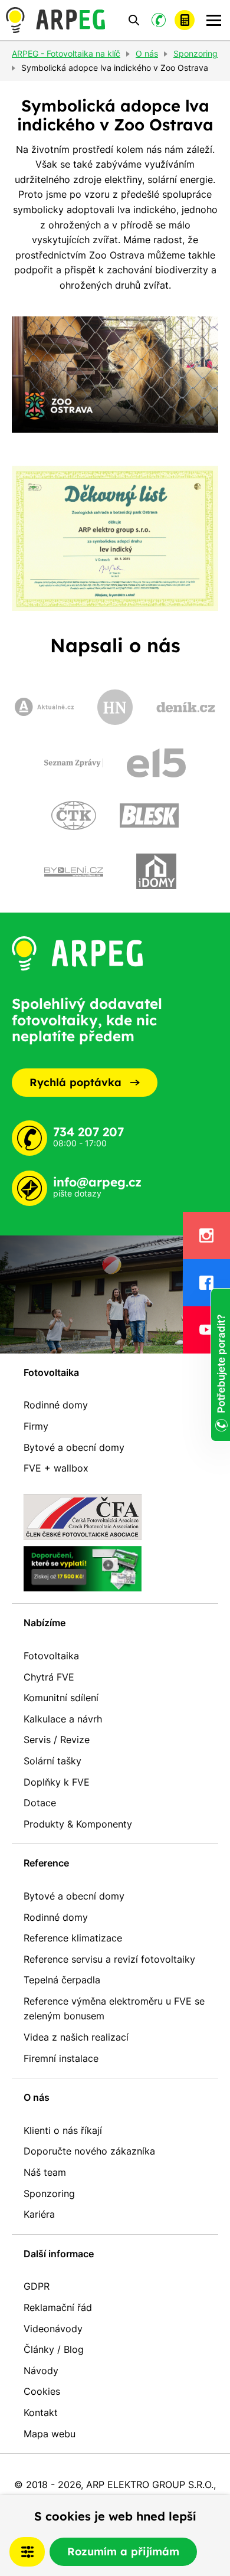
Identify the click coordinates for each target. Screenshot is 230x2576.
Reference (46, 1863)
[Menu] (214, 20)
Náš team (45, 2172)
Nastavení (27, 2552)
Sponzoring (49, 2193)
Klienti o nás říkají (63, 2130)
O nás (37, 2097)
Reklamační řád (58, 2307)
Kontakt (41, 2412)
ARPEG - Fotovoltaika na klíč (66, 54)
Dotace (40, 1803)
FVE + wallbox (56, 1468)
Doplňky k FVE (57, 1782)
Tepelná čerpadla (62, 1980)
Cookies (42, 2391)
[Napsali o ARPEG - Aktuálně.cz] (44, 707)
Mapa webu (50, 2434)
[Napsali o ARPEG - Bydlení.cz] (74, 871)
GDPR (37, 2286)
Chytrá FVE (49, 1677)
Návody (41, 2371)
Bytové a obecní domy (74, 1447)
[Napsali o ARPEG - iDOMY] (156, 871)
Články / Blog (54, 2349)
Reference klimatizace (73, 1938)
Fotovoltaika (51, 1372)
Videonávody (53, 2329)
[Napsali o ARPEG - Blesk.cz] (149, 815)
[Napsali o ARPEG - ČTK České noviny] (74, 815)
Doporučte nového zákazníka (89, 2151)
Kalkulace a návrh (63, 1719)
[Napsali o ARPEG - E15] (156, 763)
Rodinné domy (56, 1405)
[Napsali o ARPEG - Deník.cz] (186, 707)
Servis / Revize (57, 1740)
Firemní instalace (61, 2058)
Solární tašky (52, 1761)
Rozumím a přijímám (123, 2552)
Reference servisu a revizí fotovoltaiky (109, 1959)
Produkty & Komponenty (78, 1824)
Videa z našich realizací (76, 2037)
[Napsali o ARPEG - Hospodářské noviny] (115, 707)
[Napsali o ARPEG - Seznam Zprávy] (74, 763)
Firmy (36, 1426)
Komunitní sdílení (61, 1698)
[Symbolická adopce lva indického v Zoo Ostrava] (115, 375)
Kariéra (39, 2214)
